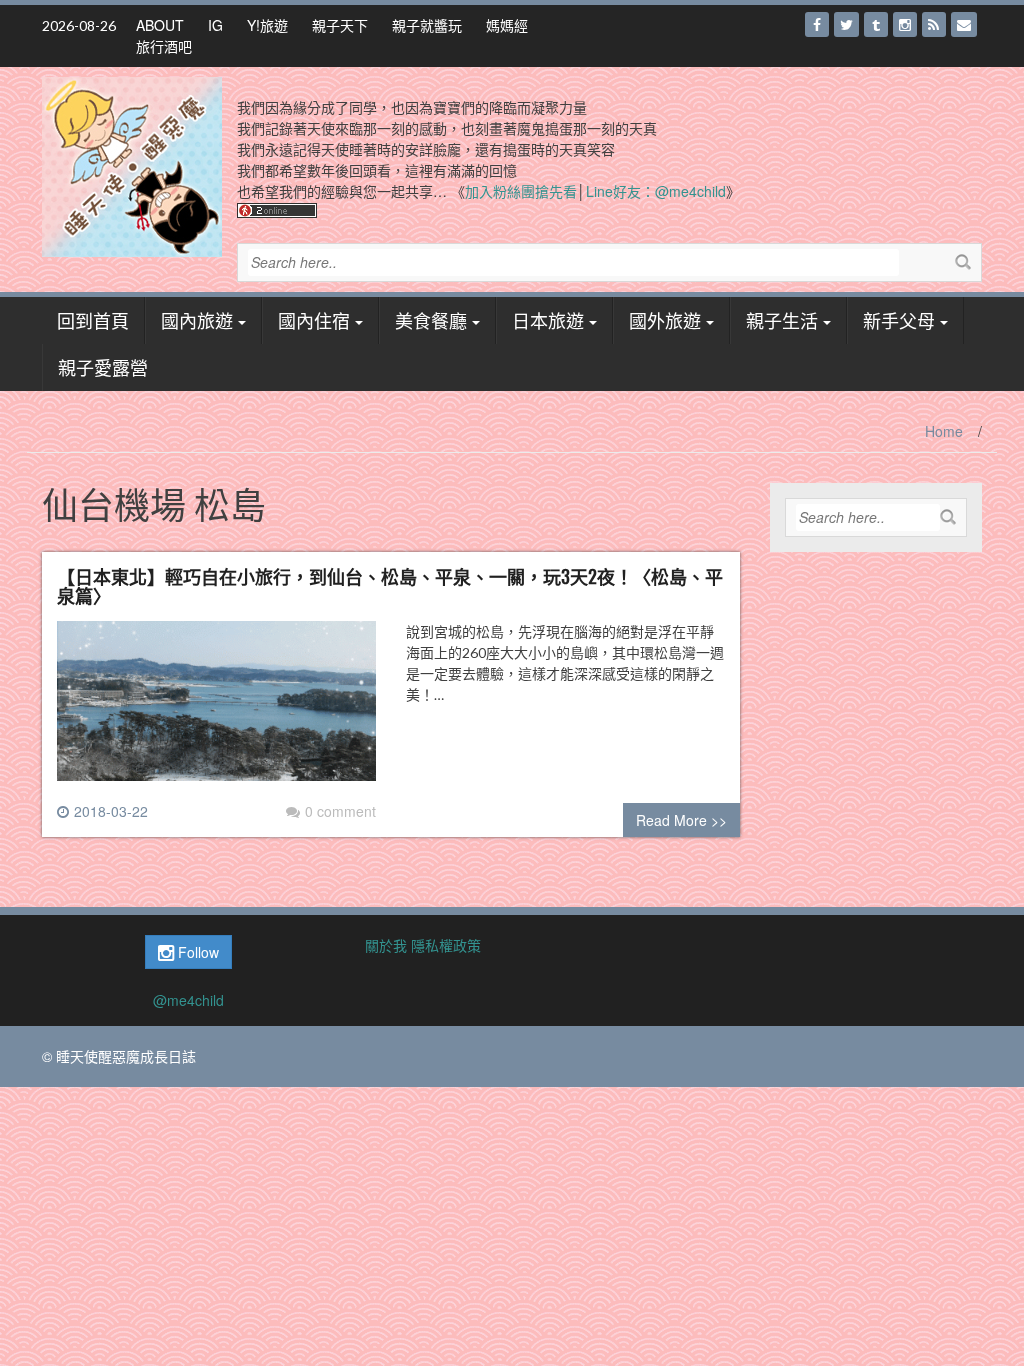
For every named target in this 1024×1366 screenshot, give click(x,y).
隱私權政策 (446, 945)
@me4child (188, 1000)
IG (215, 25)
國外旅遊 (665, 320)
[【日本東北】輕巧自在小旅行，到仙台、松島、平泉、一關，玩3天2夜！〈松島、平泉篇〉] (216, 709)
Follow (196, 952)
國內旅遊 (197, 320)
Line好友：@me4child (656, 191)
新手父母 (899, 320)
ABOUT (160, 25)
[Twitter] (846, 24)
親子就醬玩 (427, 25)
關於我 (386, 945)
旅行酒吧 (164, 46)
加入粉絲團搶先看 (521, 191)
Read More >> (681, 820)
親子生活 (782, 320)
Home (944, 431)
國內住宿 (314, 320)
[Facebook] (817, 24)
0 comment (340, 811)
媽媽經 (507, 25)
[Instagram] (905, 24)
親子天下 (340, 25)
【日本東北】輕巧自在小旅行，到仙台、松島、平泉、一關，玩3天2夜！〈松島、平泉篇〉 (390, 586)
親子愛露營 (103, 367)
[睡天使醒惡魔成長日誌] (132, 165)
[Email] (964, 24)
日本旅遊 (548, 320)
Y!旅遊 (267, 25)
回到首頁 (93, 320)
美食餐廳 (431, 320)
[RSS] (934, 24)
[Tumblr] (876, 24)
